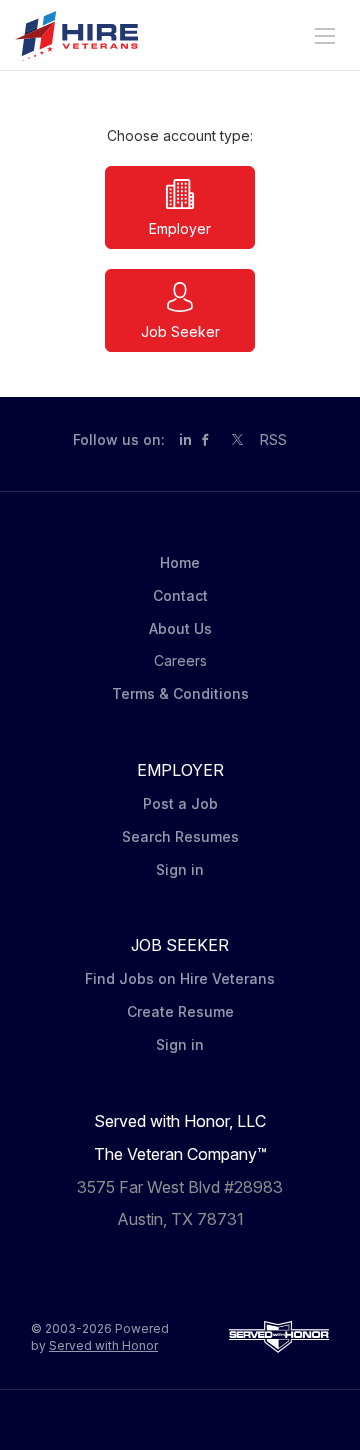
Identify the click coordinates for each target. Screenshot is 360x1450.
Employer (180, 228)
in (185, 439)
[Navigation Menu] (325, 36)
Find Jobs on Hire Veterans (180, 978)
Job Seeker (180, 331)
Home (180, 562)
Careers (180, 660)
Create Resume (180, 1011)
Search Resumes (180, 836)
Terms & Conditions (180, 693)
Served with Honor (103, 1345)
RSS (273, 439)
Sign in (180, 869)
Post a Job (180, 803)
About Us (180, 628)
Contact (180, 595)
